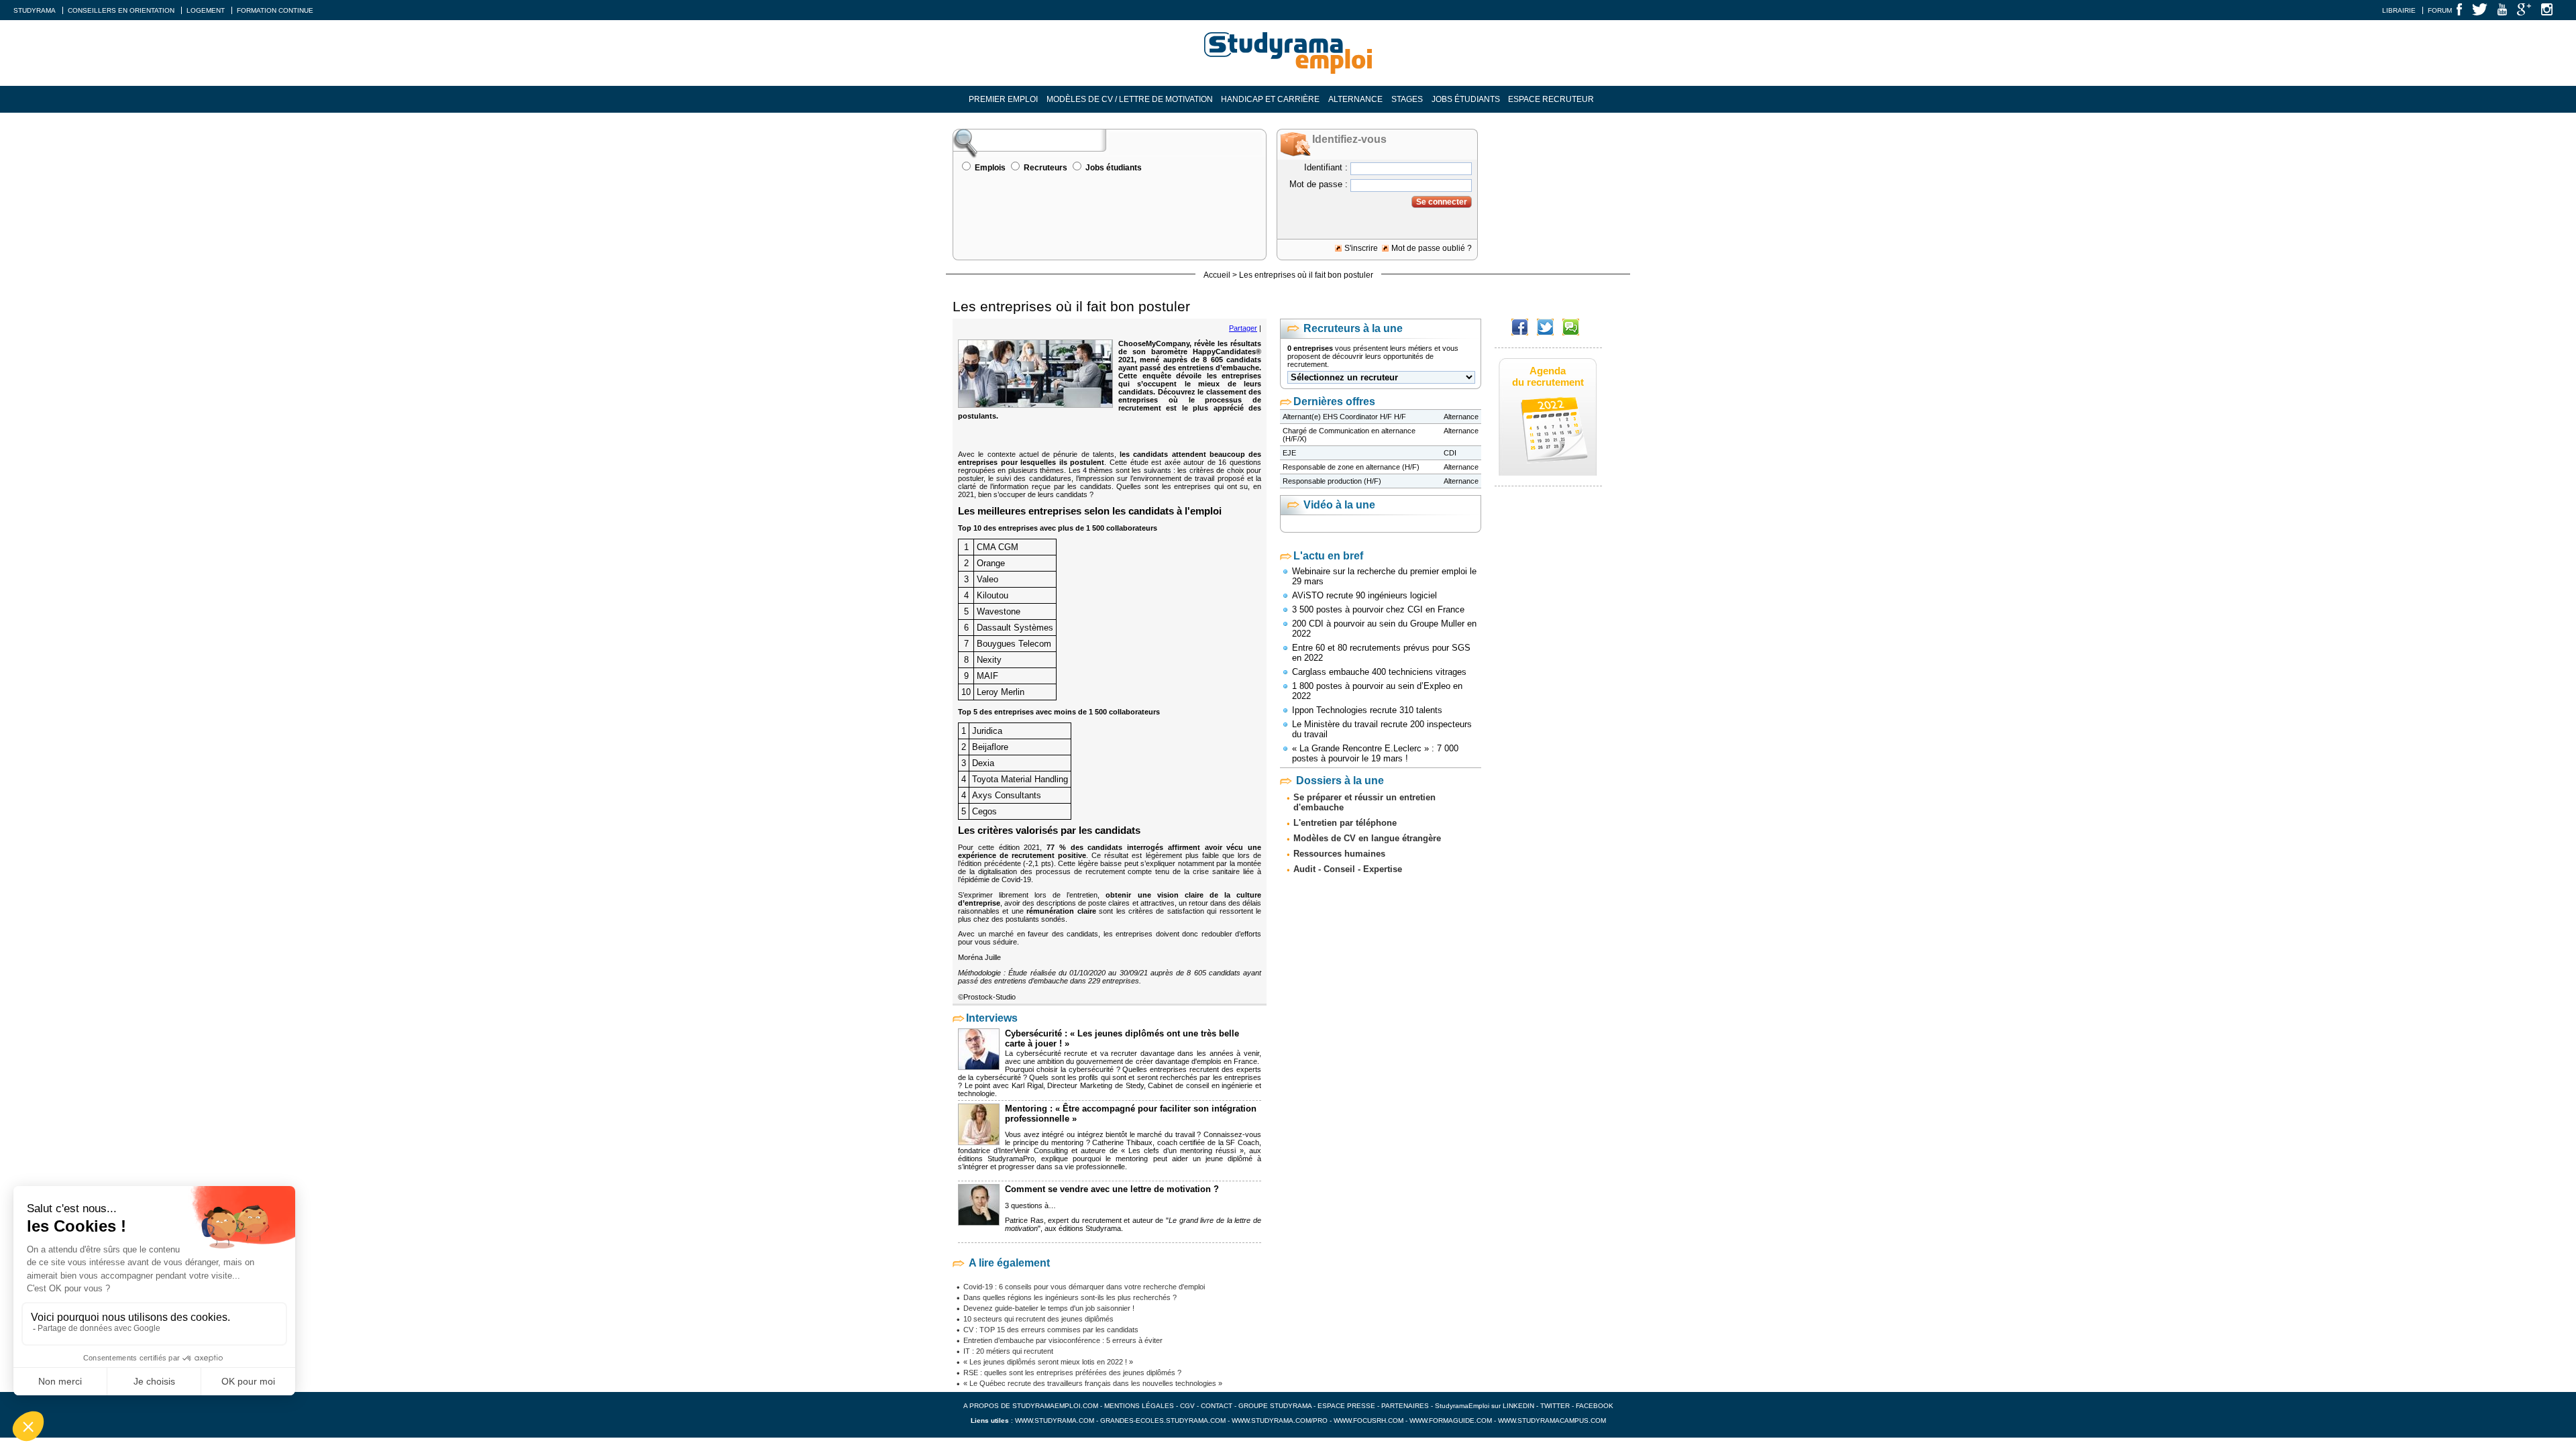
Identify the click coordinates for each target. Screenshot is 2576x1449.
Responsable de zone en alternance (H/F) (1351, 467)
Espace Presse (1346, 1406)
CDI (1450, 453)
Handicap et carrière (1270, 99)
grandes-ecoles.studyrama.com (1163, 1420)
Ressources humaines (1339, 854)
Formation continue (275, 10)
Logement (206, 10)
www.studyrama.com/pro (1280, 1420)
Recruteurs (1045, 168)
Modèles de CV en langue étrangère (1367, 838)
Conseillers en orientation (121, 10)
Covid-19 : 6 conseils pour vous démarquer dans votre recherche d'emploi (1084, 1287)
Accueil (1217, 275)
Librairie (2399, 10)
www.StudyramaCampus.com (1552, 1420)
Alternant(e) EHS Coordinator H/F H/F (1344, 417)
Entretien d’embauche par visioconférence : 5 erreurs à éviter (1063, 1340)
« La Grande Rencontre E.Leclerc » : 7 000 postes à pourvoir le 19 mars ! (1375, 753)
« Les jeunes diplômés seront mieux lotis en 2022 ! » (1048, 1362)
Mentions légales (1139, 1406)
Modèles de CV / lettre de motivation (1130, 99)
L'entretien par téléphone (1345, 823)
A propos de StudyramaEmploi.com (1031, 1406)
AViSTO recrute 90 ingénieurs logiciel (1364, 595)
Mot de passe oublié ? (1432, 248)
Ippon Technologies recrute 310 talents (1367, 710)
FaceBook (1595, 1406)
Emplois (990, 168)
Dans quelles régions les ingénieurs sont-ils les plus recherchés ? (1070, 1297)
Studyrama (35, 10)
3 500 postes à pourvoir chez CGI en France (1378, 609)
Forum (2440, 10)
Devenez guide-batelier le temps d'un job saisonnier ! (1049, 1308)
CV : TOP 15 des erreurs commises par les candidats (1051, 1330)
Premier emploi (1003, 99)
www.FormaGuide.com (1451, 1420)
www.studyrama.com (1055, 1420)
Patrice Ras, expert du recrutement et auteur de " (1087, 1220)
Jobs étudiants (1466, 99)
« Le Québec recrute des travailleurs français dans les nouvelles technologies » (1093, 1383)
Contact (1217, 1406)
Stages (1407, 99)
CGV (1187, 1406)
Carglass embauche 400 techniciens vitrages (1379, 672)
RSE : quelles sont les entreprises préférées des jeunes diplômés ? (1072, 1373)
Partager (1243, 328)
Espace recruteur (1551, 99)
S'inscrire (1361, 248)
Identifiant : (1326, 167)
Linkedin (1518, 1406)
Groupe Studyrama (1275, 1406)
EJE (1289, 453)
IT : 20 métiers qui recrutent (1008, 1351)
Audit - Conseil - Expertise (1348, 869)
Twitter (1556, 1406)
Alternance (1355, 99)
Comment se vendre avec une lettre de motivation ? (1112, 1189)
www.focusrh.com (1368, 1420)
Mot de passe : (1319, 184)
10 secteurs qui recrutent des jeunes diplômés (1038, 1319)
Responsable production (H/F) (1332, 481)
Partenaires (1405, 1406)
